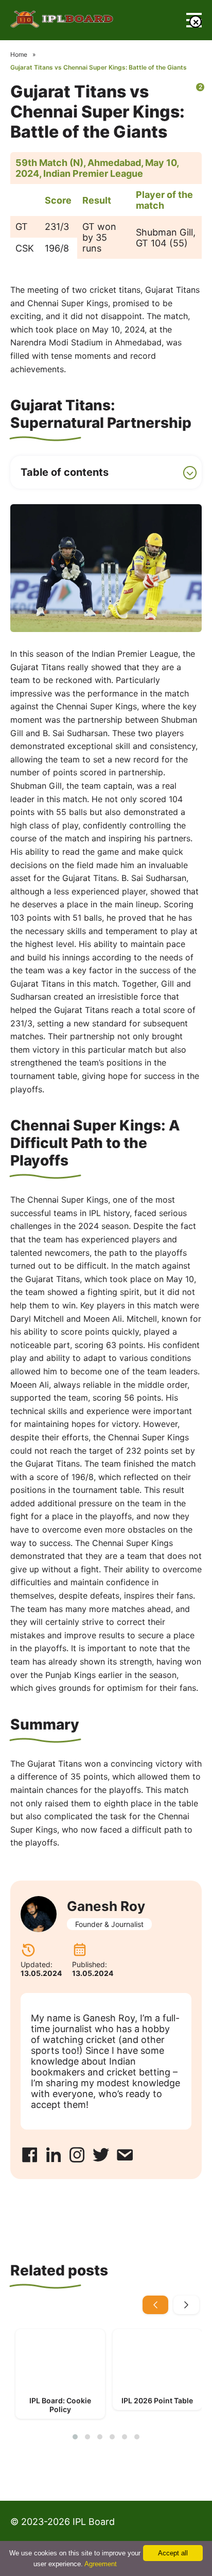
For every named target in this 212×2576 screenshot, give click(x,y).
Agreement (101, 2564)
